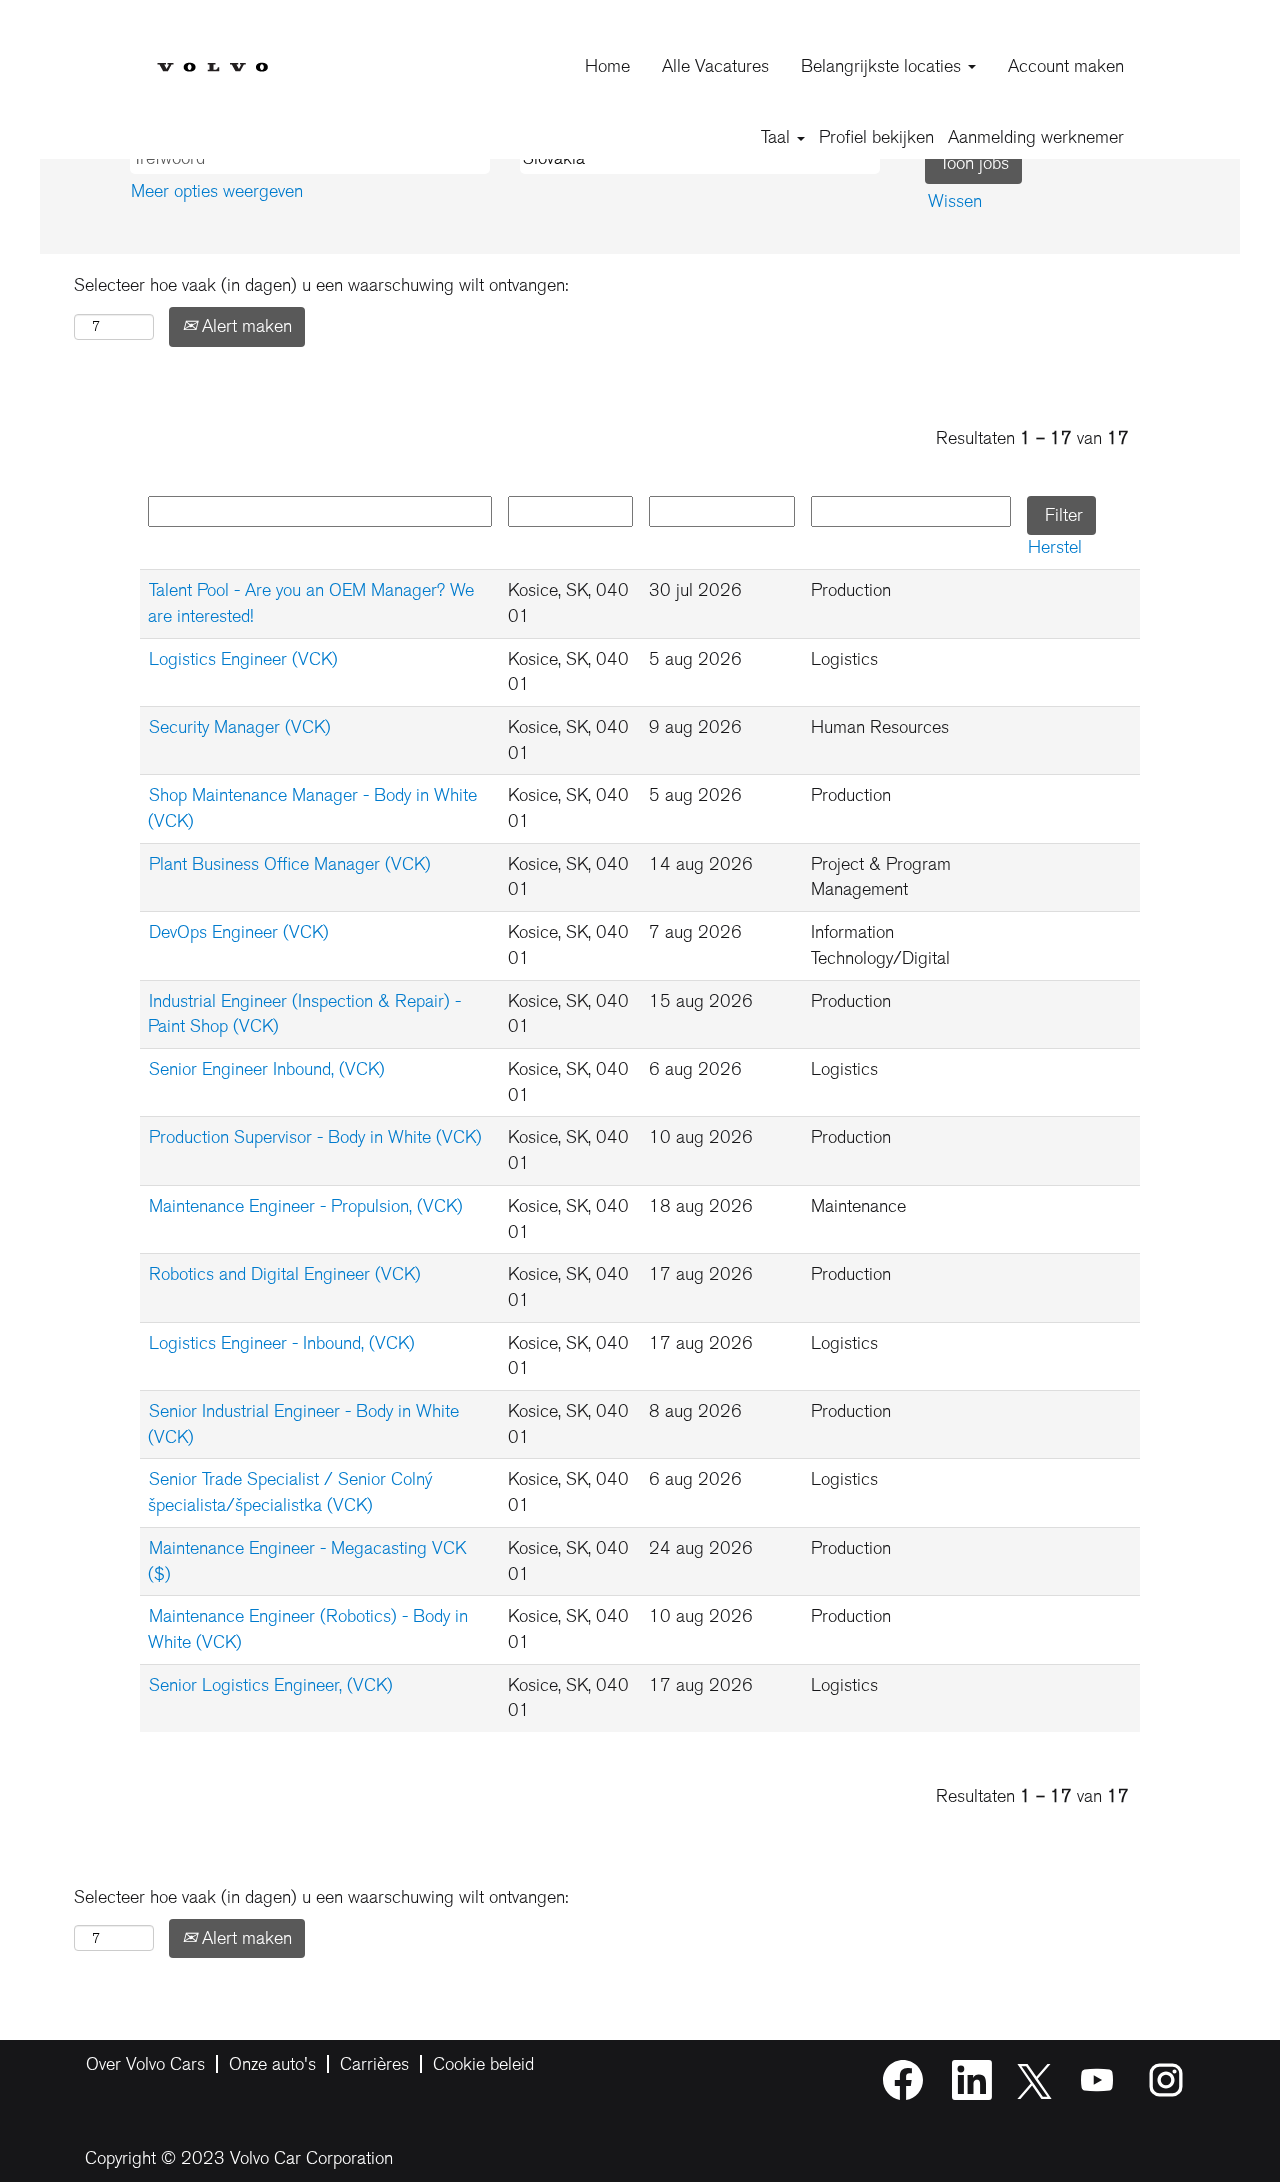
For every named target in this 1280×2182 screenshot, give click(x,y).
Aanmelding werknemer (1036, 137)
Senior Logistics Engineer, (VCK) (271, 1685)
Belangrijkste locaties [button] (883, 66)
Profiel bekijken (876, 137)
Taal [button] (778, 137)
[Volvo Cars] (212, 51)
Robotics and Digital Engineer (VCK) (285, 1274)
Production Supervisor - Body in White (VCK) (315, 1137)
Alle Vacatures (715, 66)
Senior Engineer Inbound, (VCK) (267, 1069)
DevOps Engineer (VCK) (239, 932)
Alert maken (244, 326)
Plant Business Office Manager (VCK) (290, 864)
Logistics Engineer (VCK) (243, 659)
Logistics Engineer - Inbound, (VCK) (282, 1343)
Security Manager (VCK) (240, 727)
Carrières (374, 2064)
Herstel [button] (1055, 547)
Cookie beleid (483, 2064)
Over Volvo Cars (145, 2064)
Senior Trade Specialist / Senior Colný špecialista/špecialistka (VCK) (290, 1492)
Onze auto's (272, 2064)
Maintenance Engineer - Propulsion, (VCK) (306, 1206)
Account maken (1066, 66)
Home (607, 66)
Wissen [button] (955, 201)
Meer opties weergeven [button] (217, 191)
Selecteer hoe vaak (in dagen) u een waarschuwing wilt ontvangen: (321, 285)
